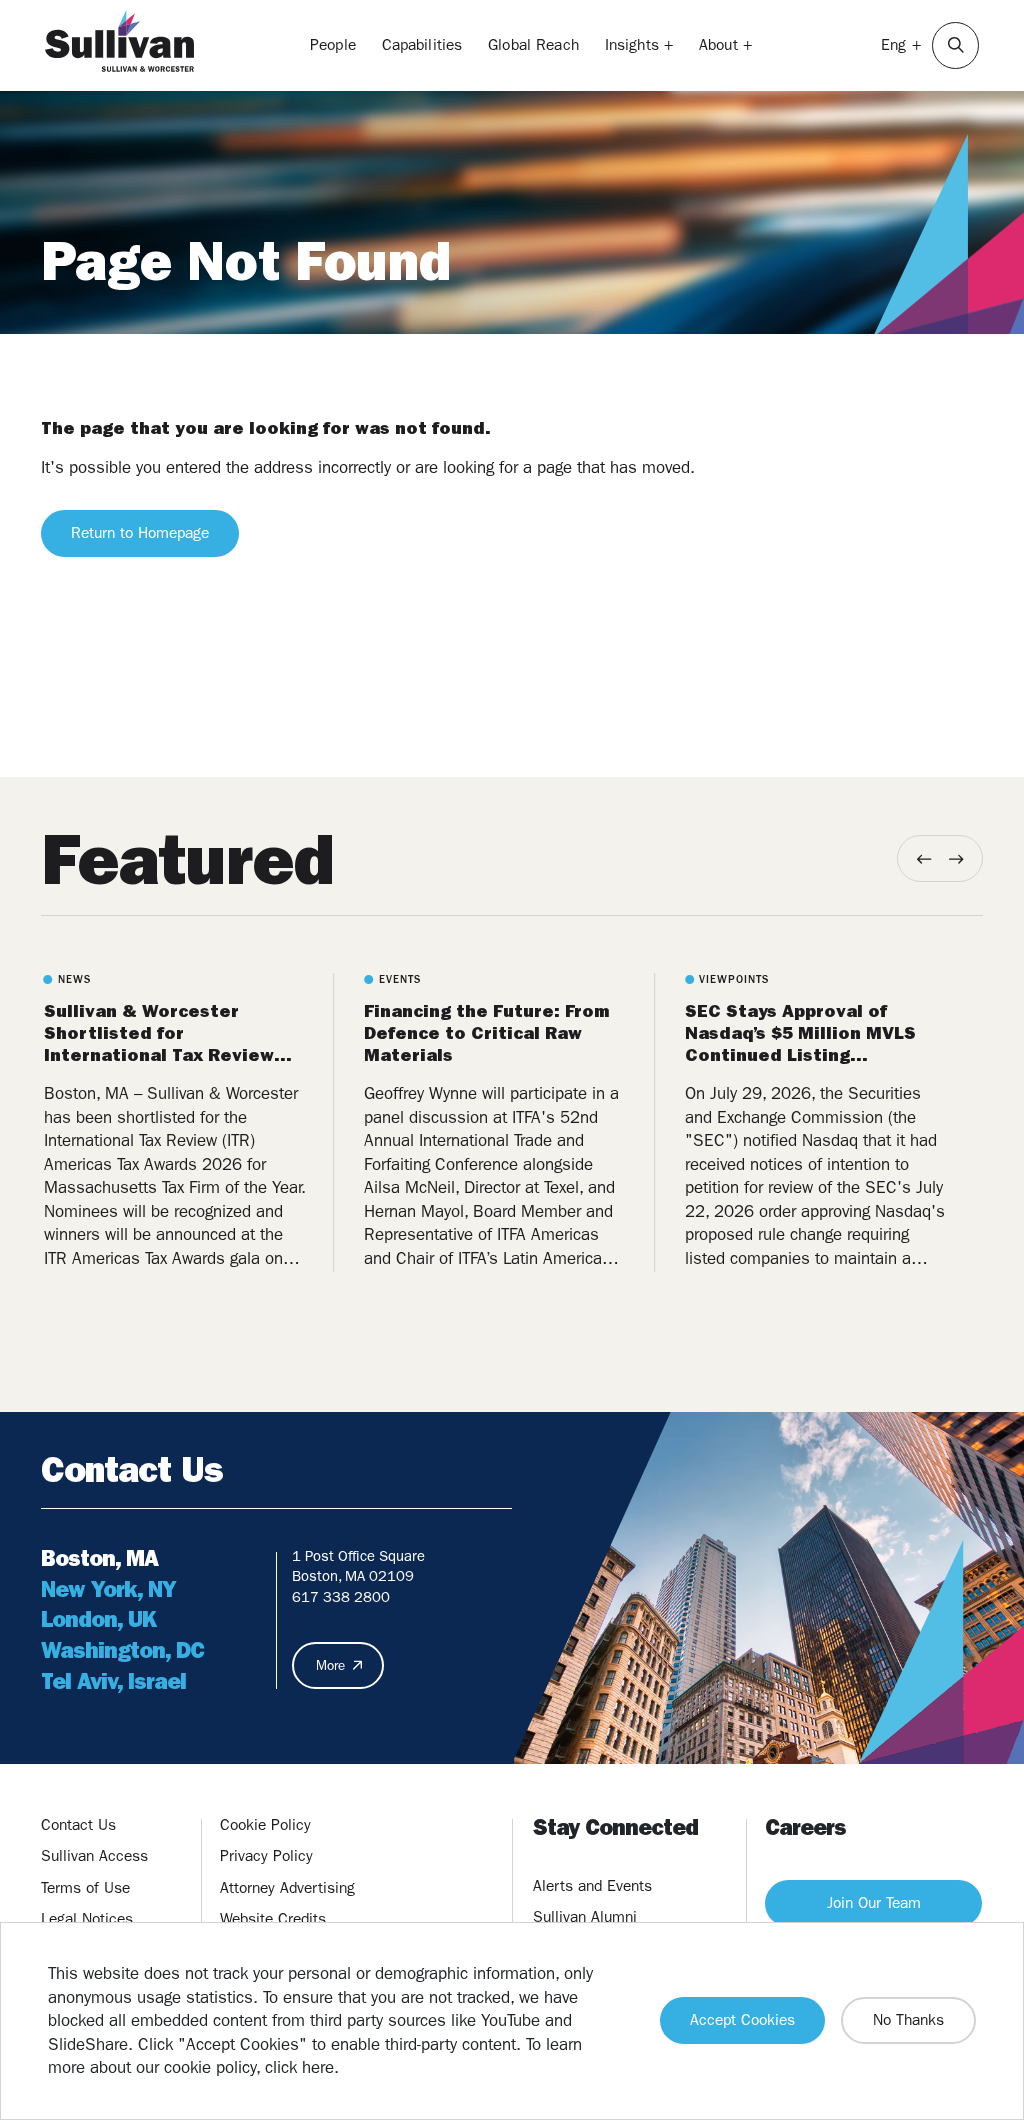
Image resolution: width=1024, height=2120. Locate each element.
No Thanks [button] (908, 2020)
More (330, 1665)
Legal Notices (87, 1919)
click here (299, 2067)
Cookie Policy (265, 1825)
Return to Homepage (140, 533)
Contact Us (78, 1825)
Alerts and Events (592, 1886)
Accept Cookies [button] (742, 2020)
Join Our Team (874, 1903)
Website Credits (273, 1919)
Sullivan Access (94, 1856)
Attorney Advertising (287, 1888)
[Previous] (924, 858)
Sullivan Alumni (585, 1917)
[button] (955, 45)
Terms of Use (85, 1888)
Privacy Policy (266, 1856)
